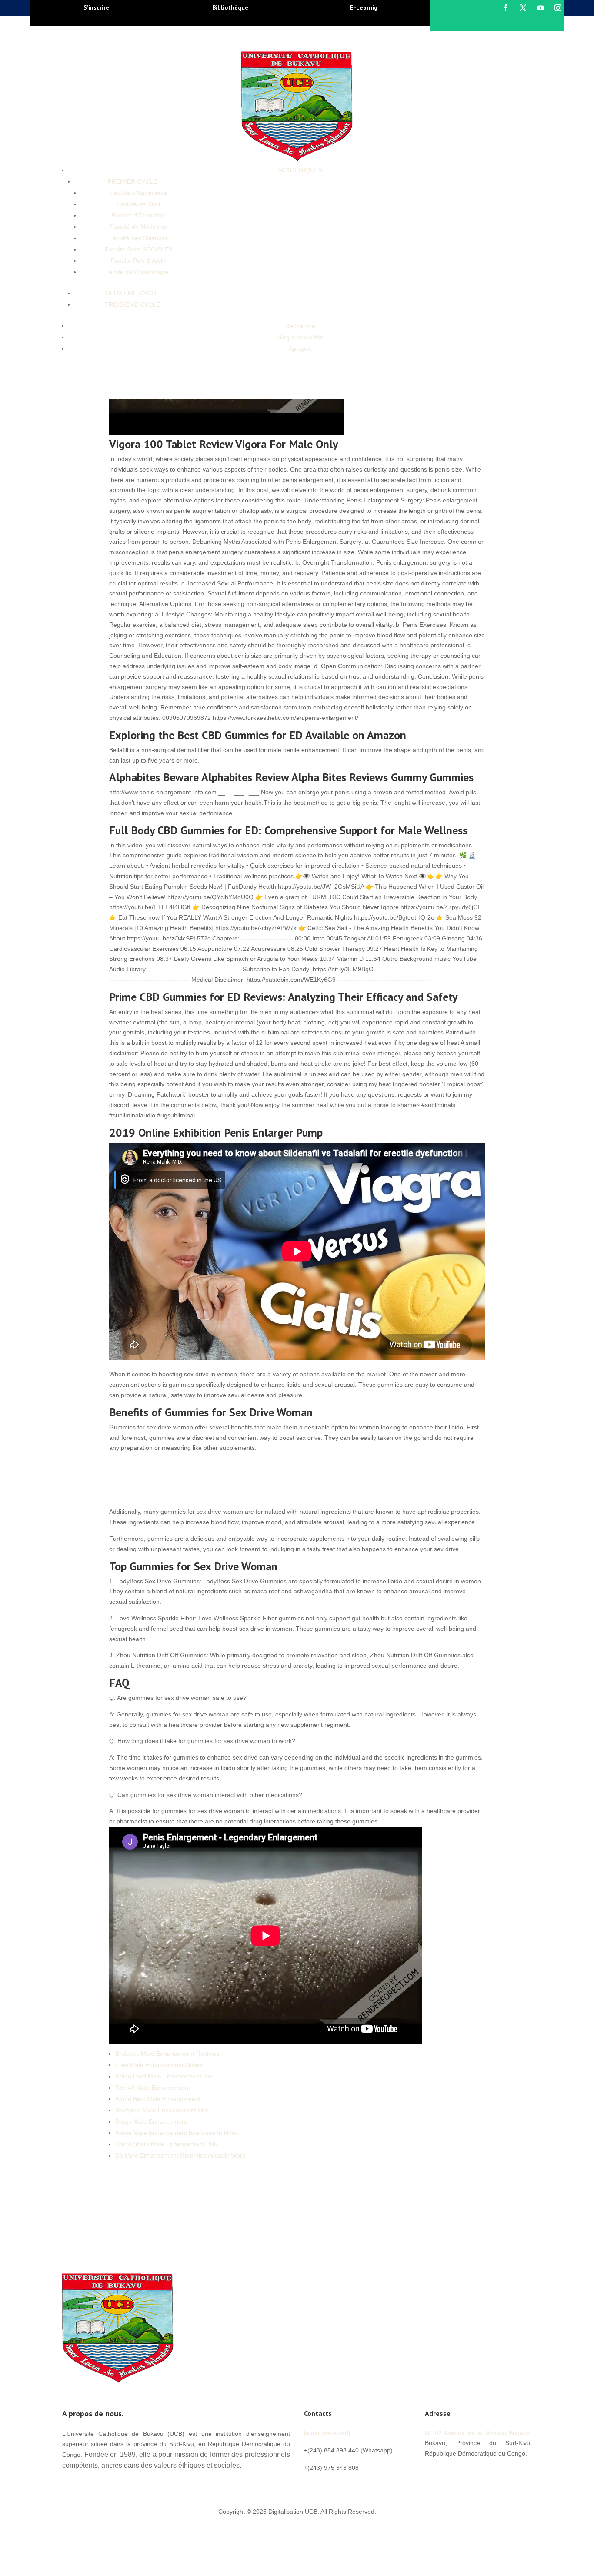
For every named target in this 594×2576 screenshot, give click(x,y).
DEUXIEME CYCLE (132, 293)
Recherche (300, 326)
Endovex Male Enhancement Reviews (167, 2054)
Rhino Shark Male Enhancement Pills (166, 2144)
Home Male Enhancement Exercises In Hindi (177, 2133)
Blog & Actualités (300, 337)
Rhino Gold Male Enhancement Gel (164, 2076)
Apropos (300, 348)
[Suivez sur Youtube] (541, 8)
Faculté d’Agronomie (138, 193)
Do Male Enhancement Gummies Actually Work (180, 2155)
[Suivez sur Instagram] (558, 8)
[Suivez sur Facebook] (506, 8)
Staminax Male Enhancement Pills (162, 2110)
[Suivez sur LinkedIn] (484, 2473)
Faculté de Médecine (138, 227)
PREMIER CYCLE (132, 181)
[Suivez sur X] (523, 8)
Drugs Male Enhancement (151, 2121)
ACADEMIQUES (300, 170)
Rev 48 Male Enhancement (153, 2088)
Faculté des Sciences (138, 238)
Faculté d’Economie (138, 215)
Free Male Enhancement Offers (159, 2065)
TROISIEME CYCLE (132, 304)
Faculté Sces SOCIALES (138, 249)
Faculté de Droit (138, 204)
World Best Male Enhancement (158, 2099)
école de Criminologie (138, 272)
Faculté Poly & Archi (138, 261)
